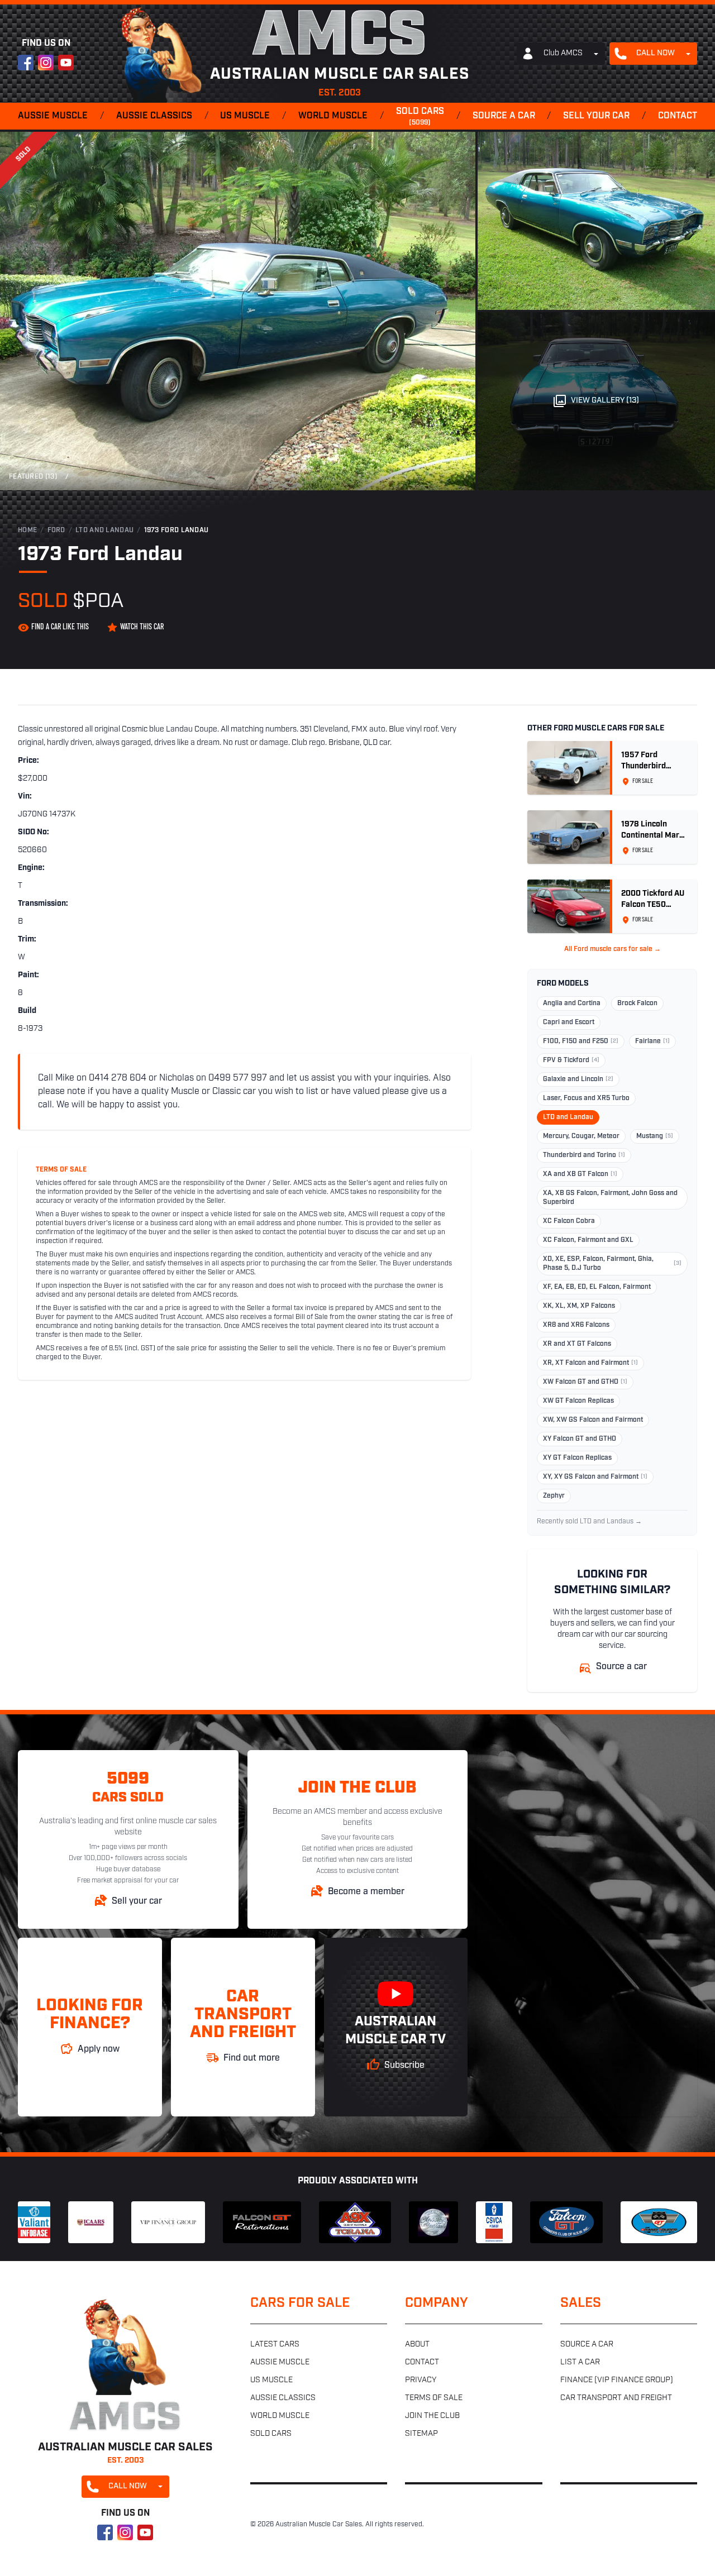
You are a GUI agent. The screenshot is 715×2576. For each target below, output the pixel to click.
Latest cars (275, 2345)
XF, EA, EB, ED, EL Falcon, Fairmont (597, 1287)
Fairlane (652, 1041)
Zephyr (554, 1496)
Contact (678, 116)
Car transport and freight (616, 2398)
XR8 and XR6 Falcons (576, 1325)
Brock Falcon (637, 1003)
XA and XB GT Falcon (580, 1174)
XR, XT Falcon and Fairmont (590, 1363)
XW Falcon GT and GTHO (585, 1382)
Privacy (421, 2380)
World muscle (333, 116)
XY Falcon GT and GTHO (580, 1439)
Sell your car (596, 116)
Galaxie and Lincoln (578, 1079)
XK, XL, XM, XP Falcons (579, 1306)
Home (27, 531)
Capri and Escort (569, 1022)
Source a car (504, 116)
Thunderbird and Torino (584, 1155)
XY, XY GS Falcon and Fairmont (595, 1477)
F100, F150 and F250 (581, 1041)
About (417, 2345)
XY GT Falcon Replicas (577, 1458)
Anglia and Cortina (572, 1003)
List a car (580, 2362)
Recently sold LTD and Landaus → (589, 1522)
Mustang (655, 1136)
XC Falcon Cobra (569, 1221)
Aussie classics (154, 116)
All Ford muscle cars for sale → (612, 949)
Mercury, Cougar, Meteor (581, 1136)
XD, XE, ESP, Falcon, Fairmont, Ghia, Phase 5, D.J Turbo (612, 1264)
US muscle (245, 116)
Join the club (432, 2416)
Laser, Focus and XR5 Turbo (586, 1098)
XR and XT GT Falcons (577, 1344)
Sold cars (420, 117)
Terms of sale (434, 2398)
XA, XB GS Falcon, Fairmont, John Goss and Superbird (610, 1198)
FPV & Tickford (571, 1060)
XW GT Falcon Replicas (578, 1401)
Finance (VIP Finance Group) (617, 2380)
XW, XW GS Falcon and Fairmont (593, 1420)
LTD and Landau (104, 531)
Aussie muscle (53, 116)
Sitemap (421, 2434)
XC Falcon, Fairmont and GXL (588, 1240)
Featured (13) (33, 477)
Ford (56, 531)
